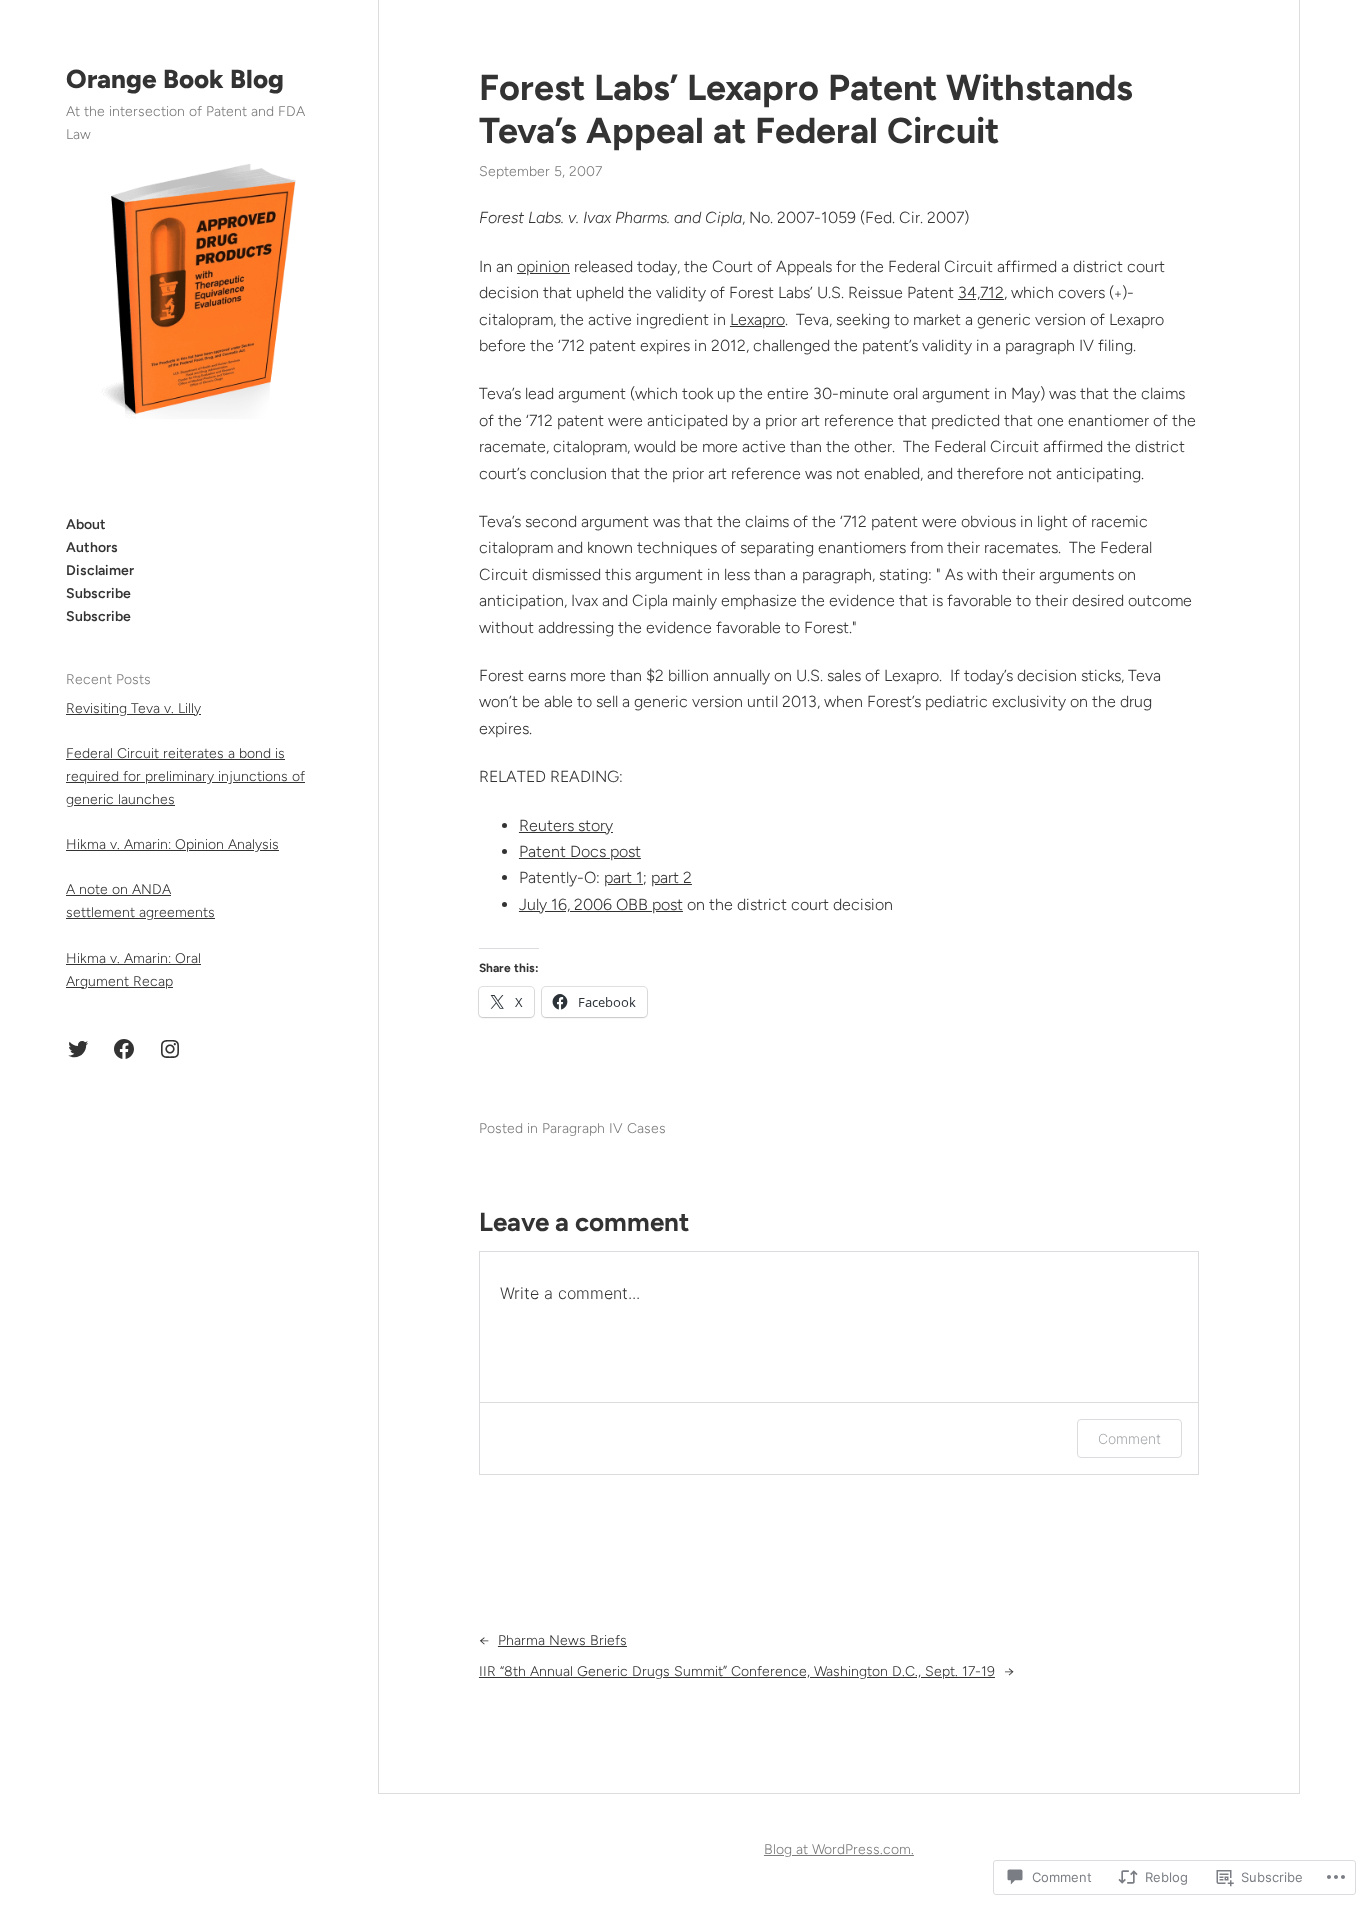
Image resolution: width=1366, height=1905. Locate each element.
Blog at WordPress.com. (839, 1849)
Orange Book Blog (175, 79)
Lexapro (757, 319)
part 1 (623, 877)
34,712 (981, 292)
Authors (92, 547)
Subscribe (98, 593)
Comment (1129, 1438)
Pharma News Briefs (562, 1640)
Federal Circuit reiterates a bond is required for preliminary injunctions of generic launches (185, 776)
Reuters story (566, 825)
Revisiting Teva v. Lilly (133, 708)
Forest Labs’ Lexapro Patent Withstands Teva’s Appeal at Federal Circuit (806, 109)
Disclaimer (100, 570)
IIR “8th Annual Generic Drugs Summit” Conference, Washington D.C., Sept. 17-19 (737, 1671)
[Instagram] (170, 1049)
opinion (543, 266)
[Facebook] (124, 1049)
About (86, 524)
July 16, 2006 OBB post (601, 904)
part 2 (671, 877)
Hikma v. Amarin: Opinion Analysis (172, 844)
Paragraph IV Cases (604, 1128)
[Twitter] (78, 1049)
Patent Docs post (580, 851)
